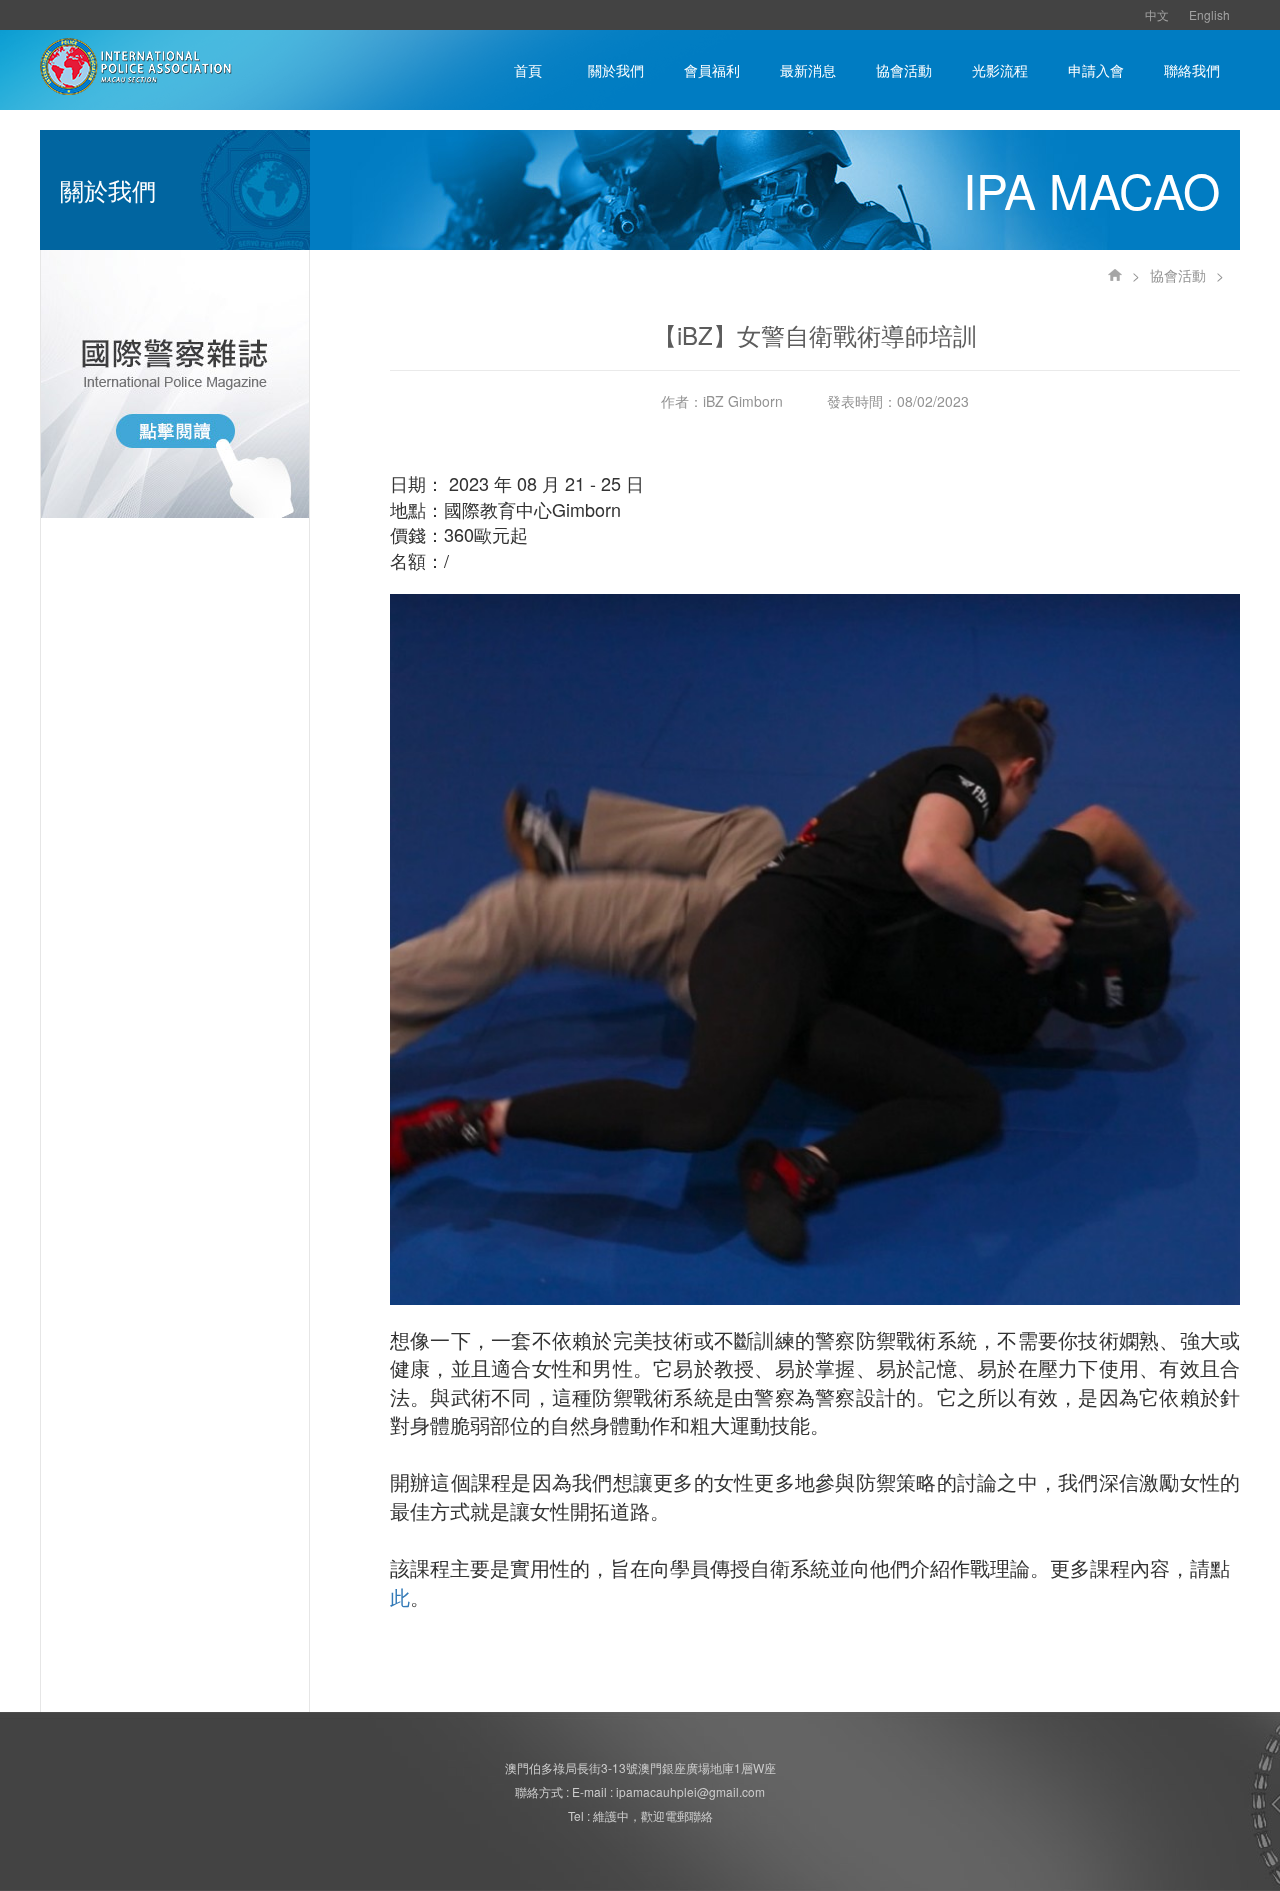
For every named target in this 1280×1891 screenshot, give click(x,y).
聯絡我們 (1192, 70)
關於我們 (616, 70)
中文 (1157, 14)
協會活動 (904, 70)
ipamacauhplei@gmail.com (690, 1791)
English (1209, 14)
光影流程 (1000, 70)
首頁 (528, 70)
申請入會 (1096, 70)
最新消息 (808, 70)
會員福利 (712, 70)
